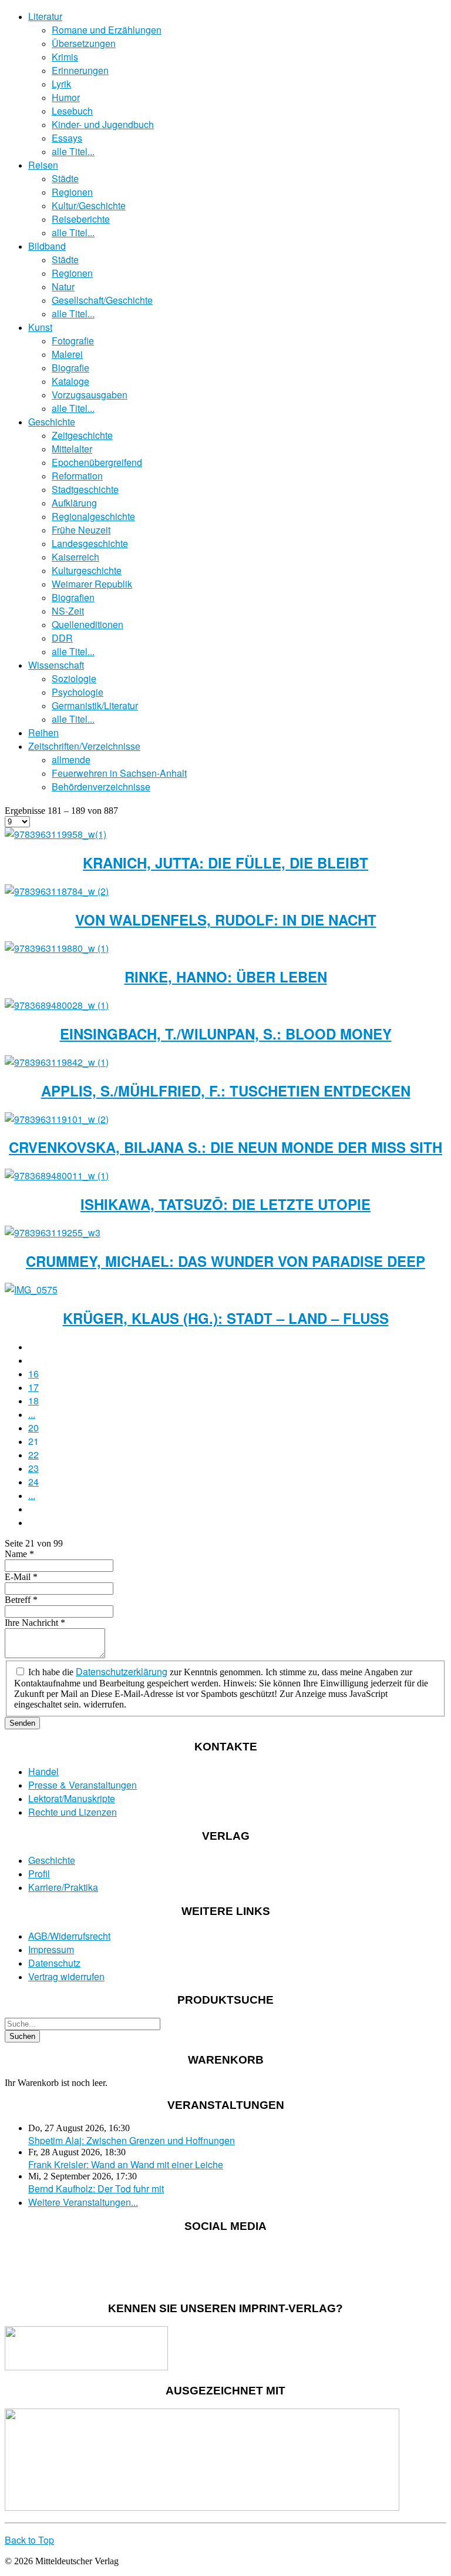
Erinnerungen (80, 70)
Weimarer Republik (92, 584)
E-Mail (21, 1577)
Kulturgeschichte (87, 570)
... (32, 1414)
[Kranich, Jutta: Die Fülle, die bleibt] (55, 834)
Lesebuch (72, 111)
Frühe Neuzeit (81, 530)
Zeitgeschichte (82, 435)
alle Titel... (73, 151)
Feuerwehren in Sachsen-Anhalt (119, 773)
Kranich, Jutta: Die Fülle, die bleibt (225, 863)
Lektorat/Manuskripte (72, 1798)
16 (33, 1373)
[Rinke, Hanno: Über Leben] (57, 948)
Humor (66, 97)
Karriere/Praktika (63, 1887)
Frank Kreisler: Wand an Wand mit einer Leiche (126, 2164)
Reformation (77, 476)
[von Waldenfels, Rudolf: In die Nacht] (57, 891)
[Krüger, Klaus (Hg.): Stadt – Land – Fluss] (31, 1289)
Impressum (51, 1949)
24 (33, 1482)
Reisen (43, 165)
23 (33, 1468)
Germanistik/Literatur (95, 705)
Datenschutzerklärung (122, 1671)
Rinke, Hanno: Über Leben (226, 977)
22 (33, 1455)
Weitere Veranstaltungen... (83, 2202)
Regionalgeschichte (93, 516)
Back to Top (29, 2540)
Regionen (72, 192)
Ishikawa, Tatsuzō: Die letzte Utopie (225, 1204)
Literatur (45, 16)
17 (33, 1387)
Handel (43, 1771)
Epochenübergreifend (97, 462)
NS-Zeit (68, 611)
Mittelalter (72, 449)
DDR (62, 638)
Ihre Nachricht (35, 1623)
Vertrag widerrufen (66, 1976)
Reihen (43, 732)
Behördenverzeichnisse (101, 786)
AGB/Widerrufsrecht (69, 1936)
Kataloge (70, 381)
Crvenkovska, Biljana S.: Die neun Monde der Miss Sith (225, 1147)
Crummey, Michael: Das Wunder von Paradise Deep (225, 1261)
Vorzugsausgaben (90, 395)
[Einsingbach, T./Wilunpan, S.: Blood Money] (57, 1005)
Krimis (65, 57)
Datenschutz (54, 1963)
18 (33, 1401)
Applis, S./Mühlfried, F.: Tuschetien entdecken (226, 1091)
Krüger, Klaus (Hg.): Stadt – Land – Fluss (226, 1318)
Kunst (40, 327)
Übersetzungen (84, 43)
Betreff (21, 1600)
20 (33, 1428)
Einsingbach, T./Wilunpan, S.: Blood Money (226, 1034)
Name (19, 1554)
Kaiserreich (75, 557)
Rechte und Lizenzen (73, 1812)
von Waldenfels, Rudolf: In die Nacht (226, 920)
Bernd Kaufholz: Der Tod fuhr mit (96, 2188)
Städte (65, 178)
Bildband (47, 246)
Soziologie (74, 678)
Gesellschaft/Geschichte (102, 300)
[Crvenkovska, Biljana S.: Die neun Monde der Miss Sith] (57, 1119)
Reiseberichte (81, 219)
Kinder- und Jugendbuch (103, 124)
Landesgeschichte (90, 543)
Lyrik (61, 84)
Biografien (73, 597)
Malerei (67, 354)
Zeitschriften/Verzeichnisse (84, 746)
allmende (71, 759)
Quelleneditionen (87, 624)
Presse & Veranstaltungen (83, 1785)
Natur (63, 286)
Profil (39, 1874)
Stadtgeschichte (85, 489)
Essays (67, 138)
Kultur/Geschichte (89, 205)
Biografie (70, 368)
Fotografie (73, 341)
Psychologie (78, 692)
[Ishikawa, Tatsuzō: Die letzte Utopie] (57, 1175)
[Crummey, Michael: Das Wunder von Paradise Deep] (53, 1232)
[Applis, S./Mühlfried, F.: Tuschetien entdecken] (57, 1062)
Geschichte (52, 422)
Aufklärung (74, 503)
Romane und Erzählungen (107, 30)
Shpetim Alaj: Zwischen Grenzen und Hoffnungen (132, 2140)
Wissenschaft (56, 665)
